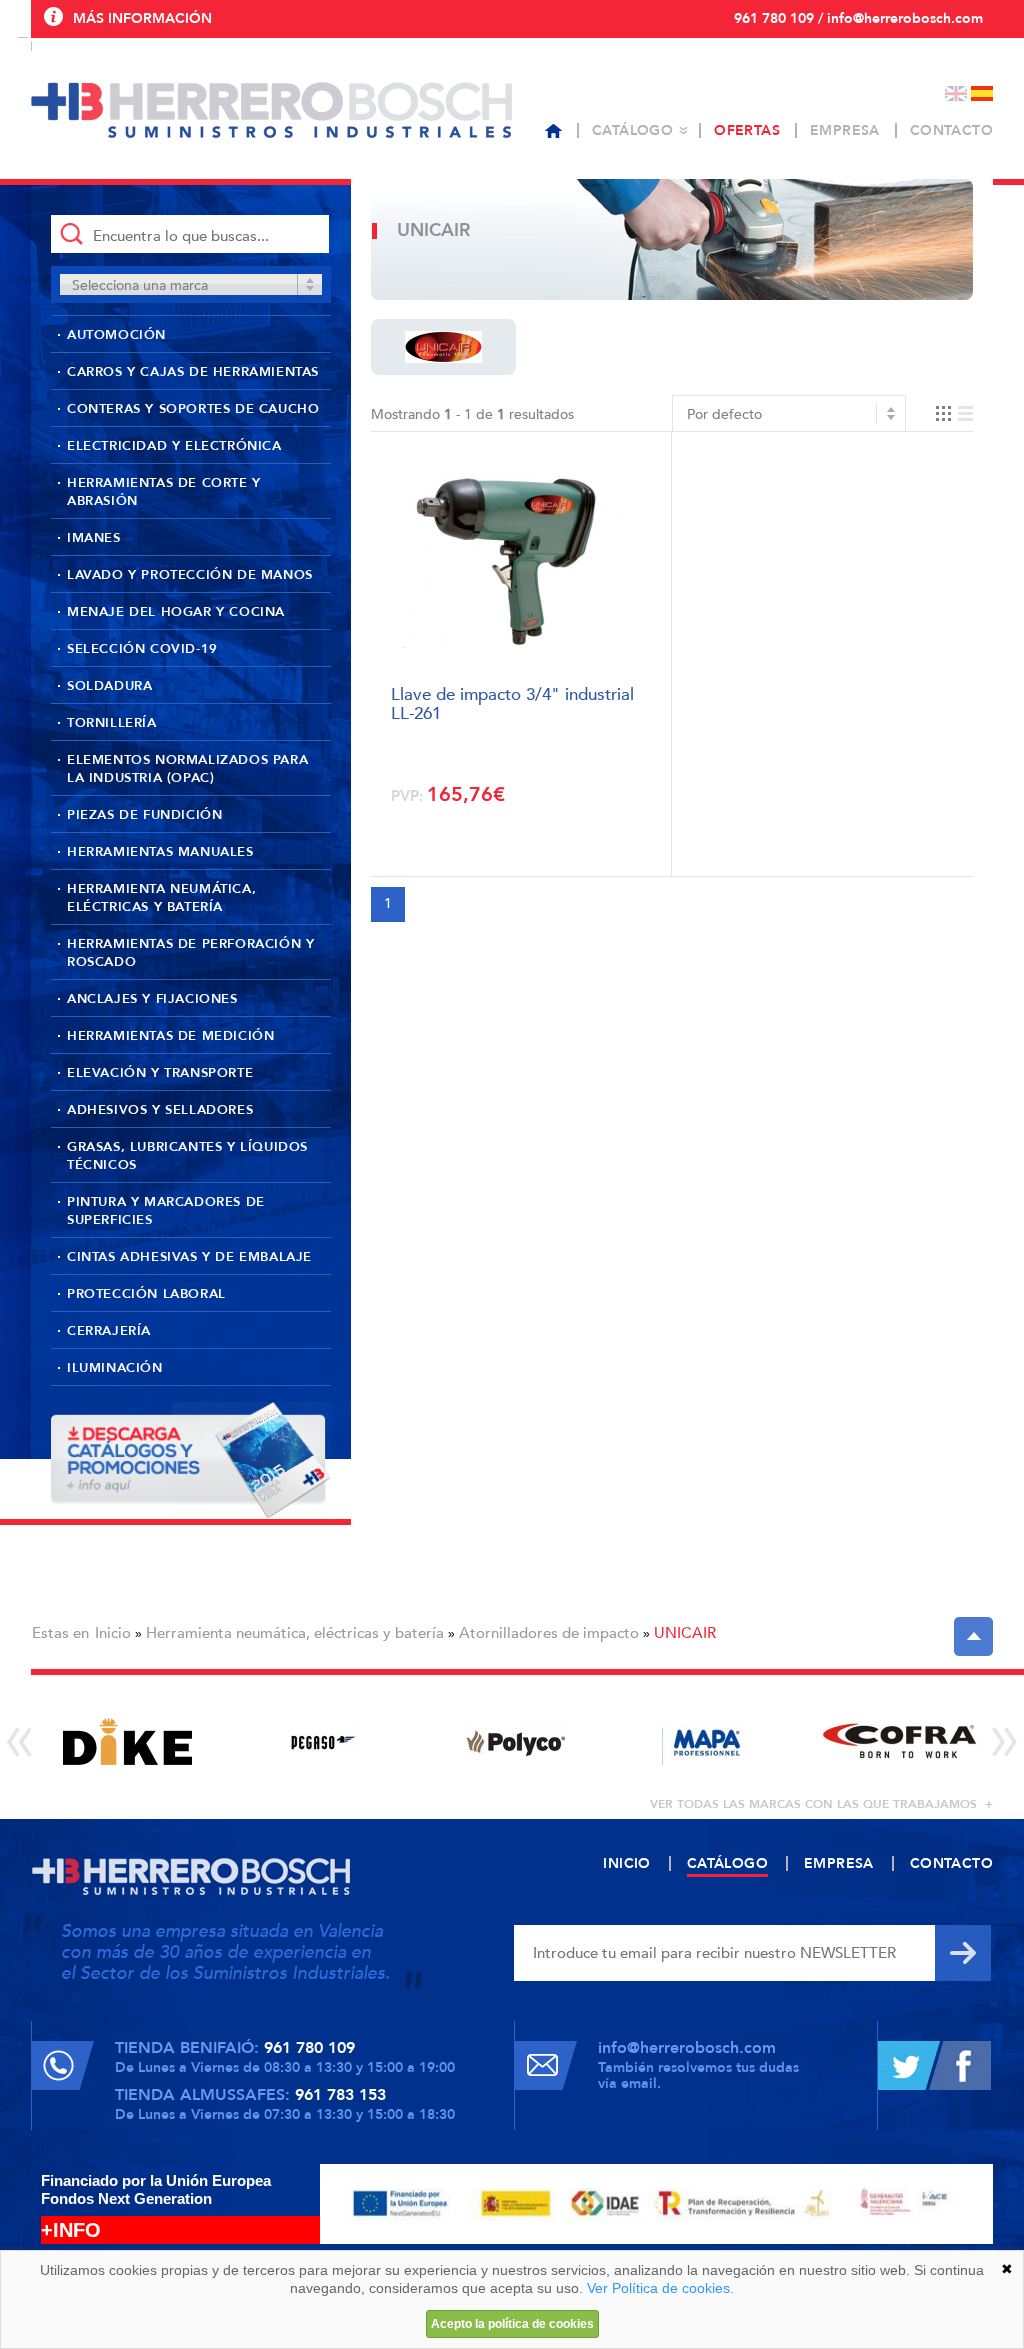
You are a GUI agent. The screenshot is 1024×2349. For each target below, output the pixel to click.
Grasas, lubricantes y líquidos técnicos (187, 1156)
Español (982, 93)
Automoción (116, 335)
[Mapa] (706, 1741)
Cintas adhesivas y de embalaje (189, 1257)
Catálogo (632, 130)
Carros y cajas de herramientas (193, 372)
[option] (127, 1741)
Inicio (113, 1633)
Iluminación (115, 1368)
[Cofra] (899, 1741)
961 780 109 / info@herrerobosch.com (858, 18)
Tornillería (112, 723)
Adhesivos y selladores (160, 1110)
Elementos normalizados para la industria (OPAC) (187, 769)
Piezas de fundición (144, 815)
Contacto (951, 130)
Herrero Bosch (271, 110)
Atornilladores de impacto (549, 1633)
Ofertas (747, 130)
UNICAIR (685, 1633)
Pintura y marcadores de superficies (166, 1211)
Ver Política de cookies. (660, 2288)
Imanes (94, 538)
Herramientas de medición (170, 1036)
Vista (954, 413)
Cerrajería (109, 1331)
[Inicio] (553, 131)
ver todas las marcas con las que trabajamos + (821, 1804)
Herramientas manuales (160, 852)
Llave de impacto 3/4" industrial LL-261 (512, 702)
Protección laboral (146, 1294)
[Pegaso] (320, 1741)
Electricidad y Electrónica (174, 446)
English (956, 93)
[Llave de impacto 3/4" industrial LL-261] (521, 559)
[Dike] (127, 1741)
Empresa (845, 130)
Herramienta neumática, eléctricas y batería (161, 898)
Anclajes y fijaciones (152, 999)
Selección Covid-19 (142, 649)
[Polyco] (513, 1741)
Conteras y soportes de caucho (193, 409)
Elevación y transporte (160, 1073)
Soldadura (109, 686)
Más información (142, 18)
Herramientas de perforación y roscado (190, 953)
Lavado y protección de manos (190, 575)
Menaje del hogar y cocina (176, 612)
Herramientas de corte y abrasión (164, 492)
